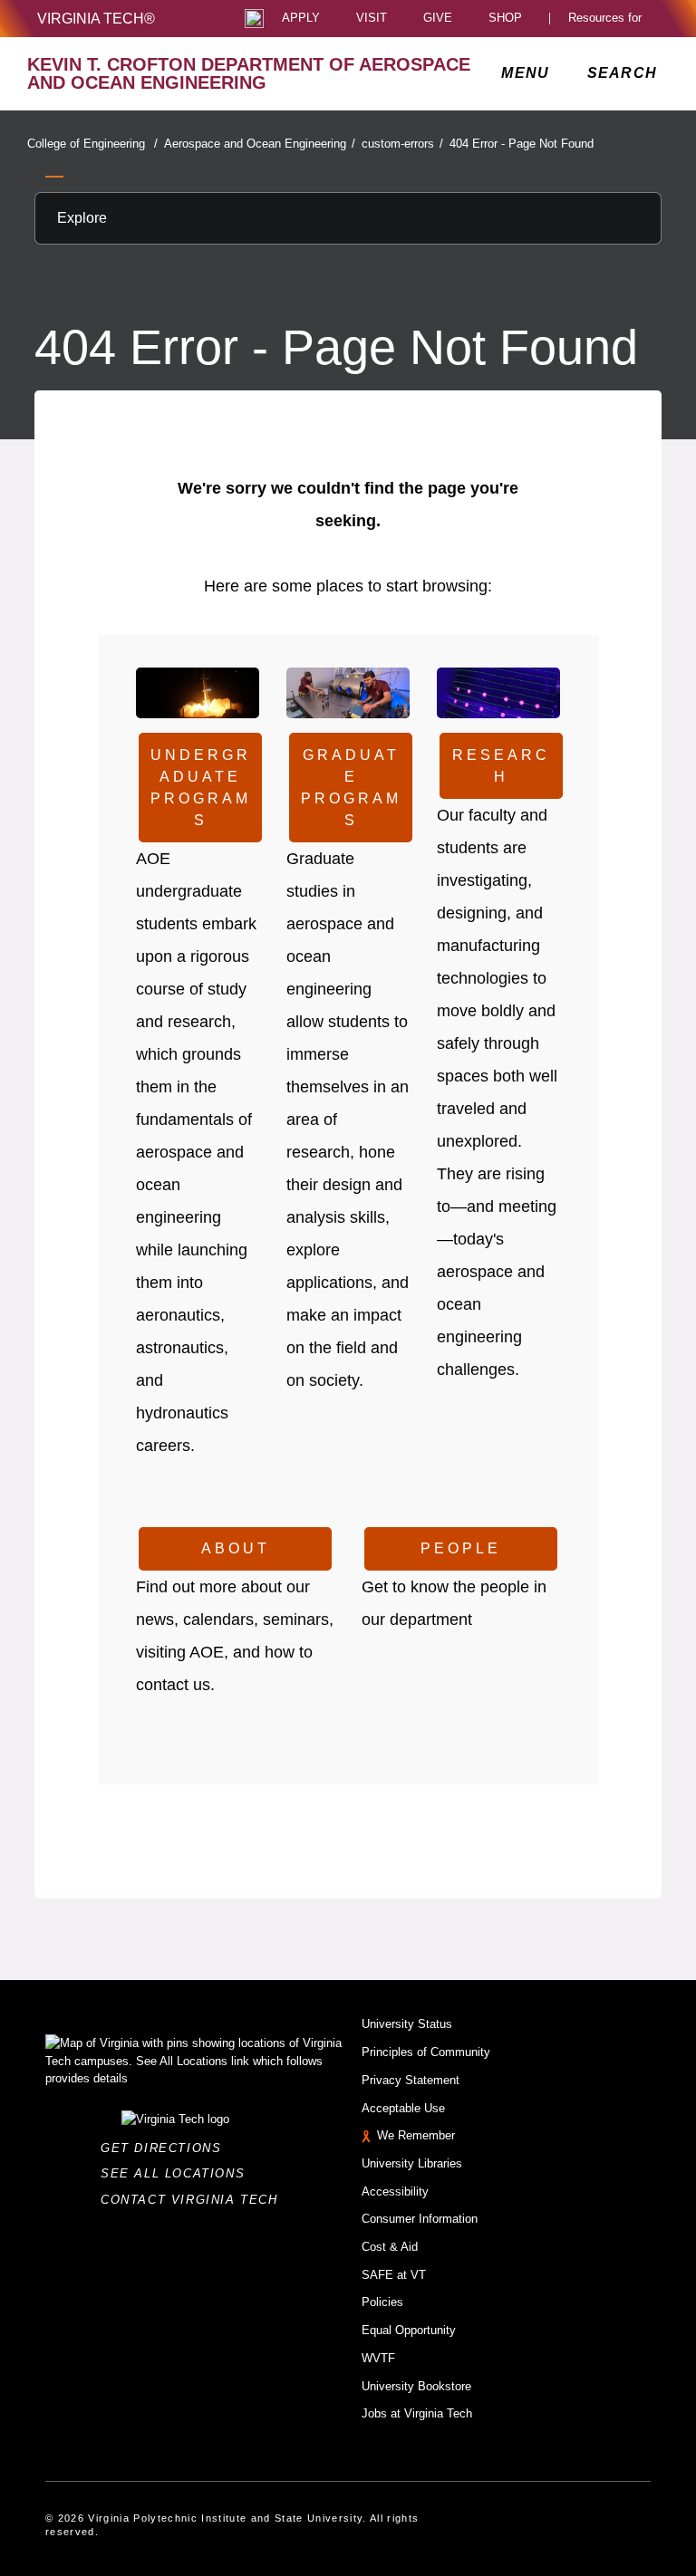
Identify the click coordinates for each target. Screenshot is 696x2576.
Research (501, 766)
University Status (407, 2024)
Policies (382, 2302)
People (461, 1548)
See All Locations (178, 2173)
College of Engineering (92, 144)
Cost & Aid (390, 2247)
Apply (301, 19)
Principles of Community (426, 2052)
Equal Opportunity (409, 2330)
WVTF (378, 2358)
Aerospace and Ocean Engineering (260, 144)
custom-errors (402, 144)
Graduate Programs (351, 788)
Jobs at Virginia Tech (417, 2413)
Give (438, 19)
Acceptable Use (403, 2108)
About (236, 1548)
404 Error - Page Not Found (522, 144)
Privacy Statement (411, 2080)
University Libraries (412, 2163)
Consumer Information (420, 2219)
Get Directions (166, 2148)
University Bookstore (416, 2386)
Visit (372, 19)
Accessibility (395, 2192)
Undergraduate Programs (201, 788)
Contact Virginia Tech (194, 2200)
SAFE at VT (394, 2275)
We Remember (416, 2135)
